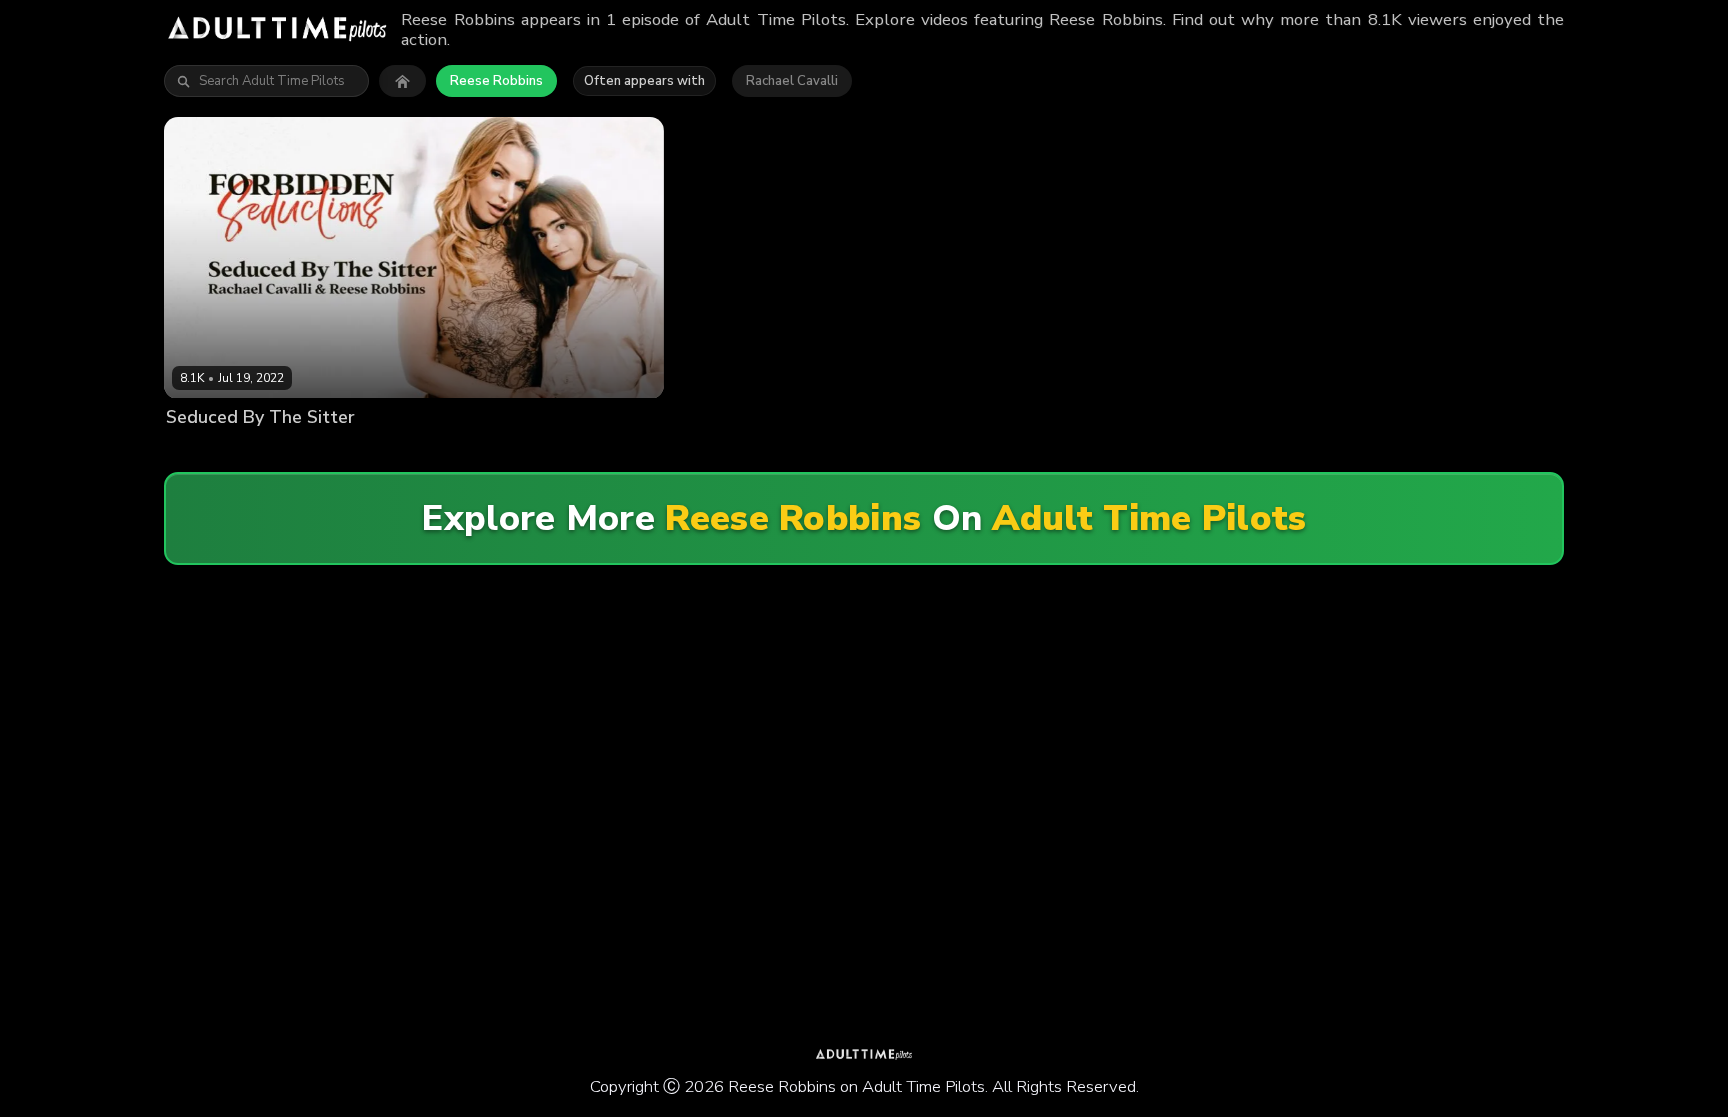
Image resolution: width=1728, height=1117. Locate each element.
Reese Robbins (496, 81)
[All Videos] (402, 81)
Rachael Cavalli (792, 81)
